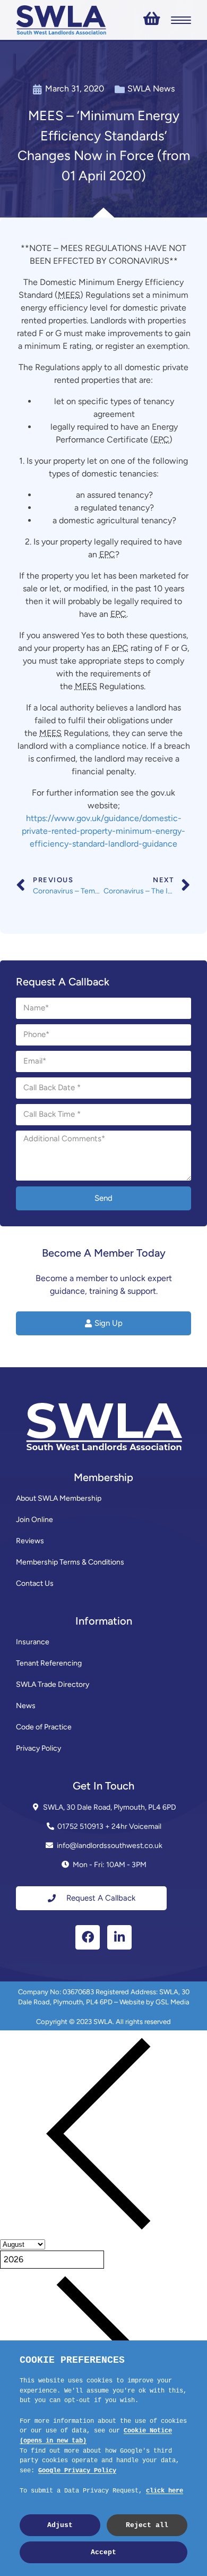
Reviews (30, 1541)
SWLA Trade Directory (53, 1684)
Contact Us (35, 1583)
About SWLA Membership (59, 1498)
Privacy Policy (38, 1748)
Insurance (33, 1642)
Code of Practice (44, 1727)
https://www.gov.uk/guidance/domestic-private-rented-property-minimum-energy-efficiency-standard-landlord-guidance (103, 831)
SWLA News (151, 89)
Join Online (34, 1520)
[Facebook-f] (88, 1937)
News (26, 1706)
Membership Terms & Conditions (70, 1562)
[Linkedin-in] (119, 1937)
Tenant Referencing (49, 1663)
